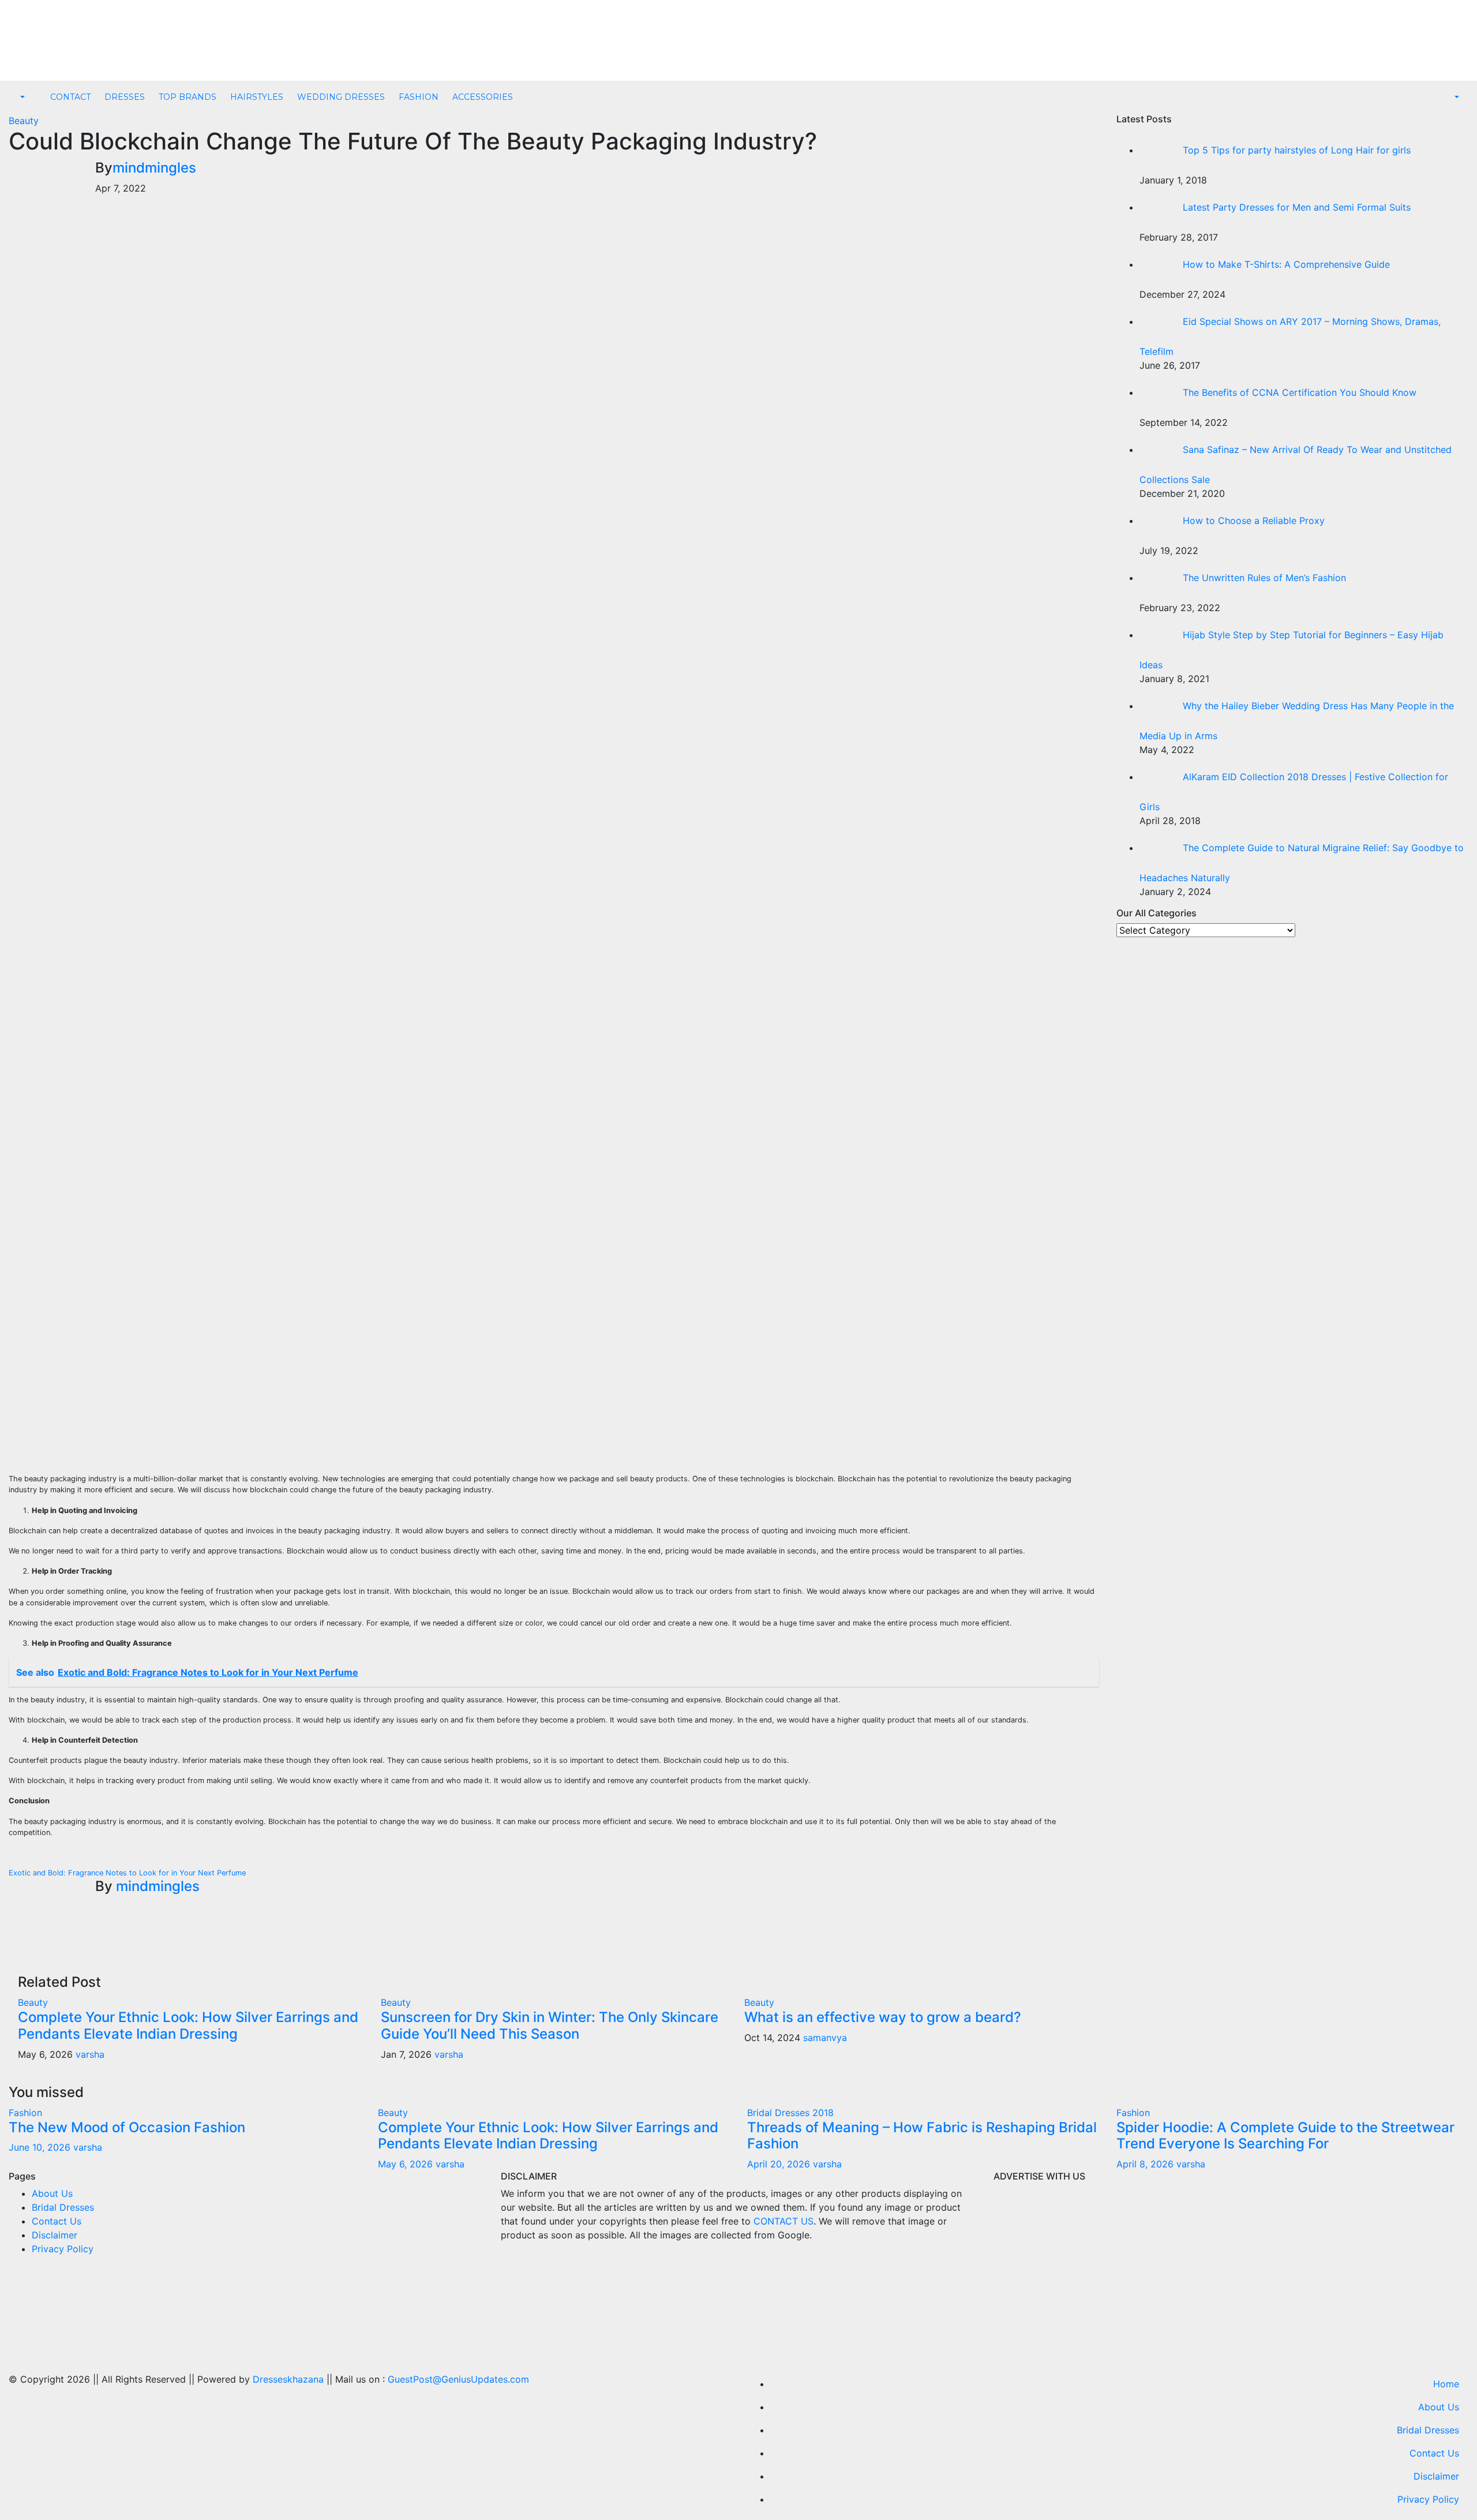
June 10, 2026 (41, 2147)
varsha (90, 2054)
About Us (52, 2193)
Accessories (483, 97)
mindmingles (154, 168)
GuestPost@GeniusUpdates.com (458, 2379)
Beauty (24, 121)
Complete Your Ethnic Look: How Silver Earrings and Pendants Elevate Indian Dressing (188, 2025)
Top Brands (188, 97)
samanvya (825, 2038)
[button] (21, 98)
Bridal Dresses (63, 2207)
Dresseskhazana (288, 2379)
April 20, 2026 (780, 2164)
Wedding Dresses (341, 97)
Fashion (419, 97)
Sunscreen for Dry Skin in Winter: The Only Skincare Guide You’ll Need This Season (550, 2025)
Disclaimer (55, 2235)
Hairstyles (257, 97)
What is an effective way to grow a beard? (883, 2017)
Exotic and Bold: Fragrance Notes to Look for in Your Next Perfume (127, 1873)
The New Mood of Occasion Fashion (127, 2127)
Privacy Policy (63, 2249)
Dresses (125, 97)
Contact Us (57, 2221)
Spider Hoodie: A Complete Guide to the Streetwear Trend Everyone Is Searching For (1285, 2136)
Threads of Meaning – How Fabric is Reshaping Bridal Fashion (922, 2136)
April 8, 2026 (1146, 2164)
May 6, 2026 (407, 2164)
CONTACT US (784, 2221)
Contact (70, 97)
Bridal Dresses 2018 (790, 2113)
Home (1446, 2384)
